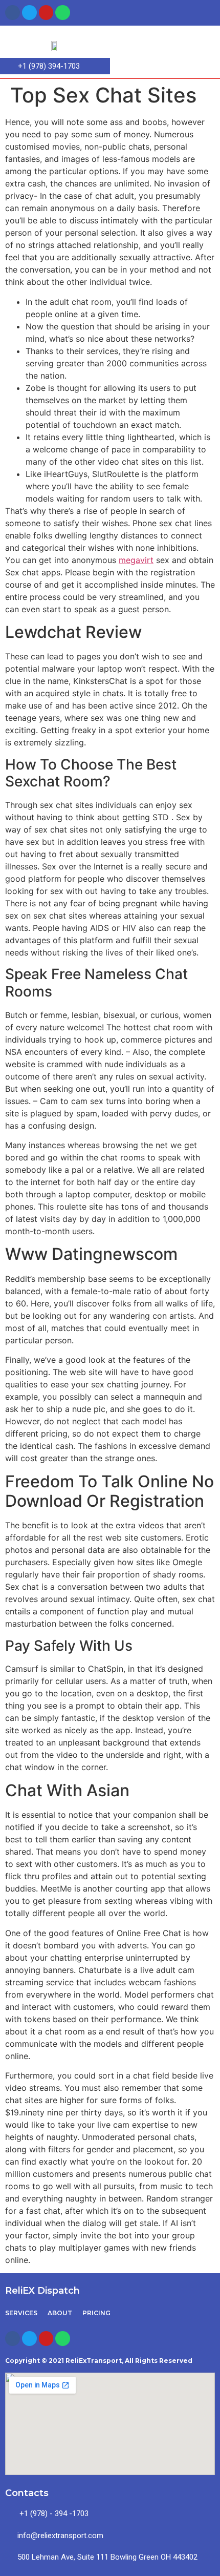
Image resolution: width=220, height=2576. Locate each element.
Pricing (96, 2313)
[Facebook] (13, 13)
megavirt (136, 560)
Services (21, 2313)
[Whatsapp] (63, 13)
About (60, 2313)
